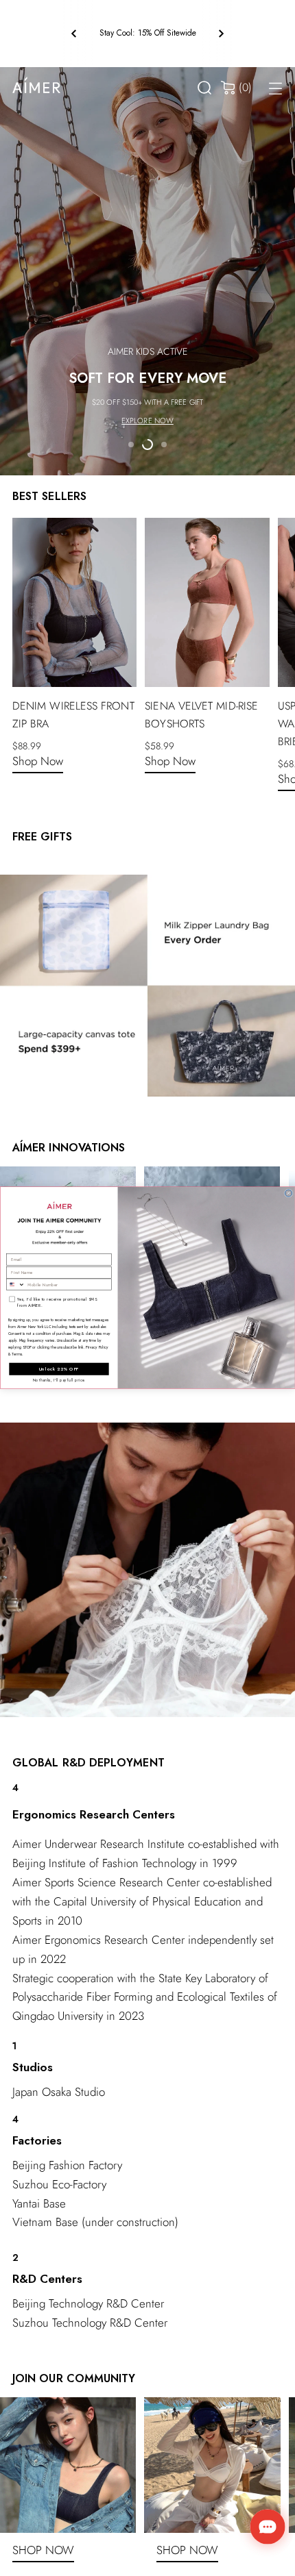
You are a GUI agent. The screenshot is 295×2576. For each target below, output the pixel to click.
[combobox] (15, 1285)
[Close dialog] (288, 1193)
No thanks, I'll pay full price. (59, 1381)
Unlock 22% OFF (59, 1369)
